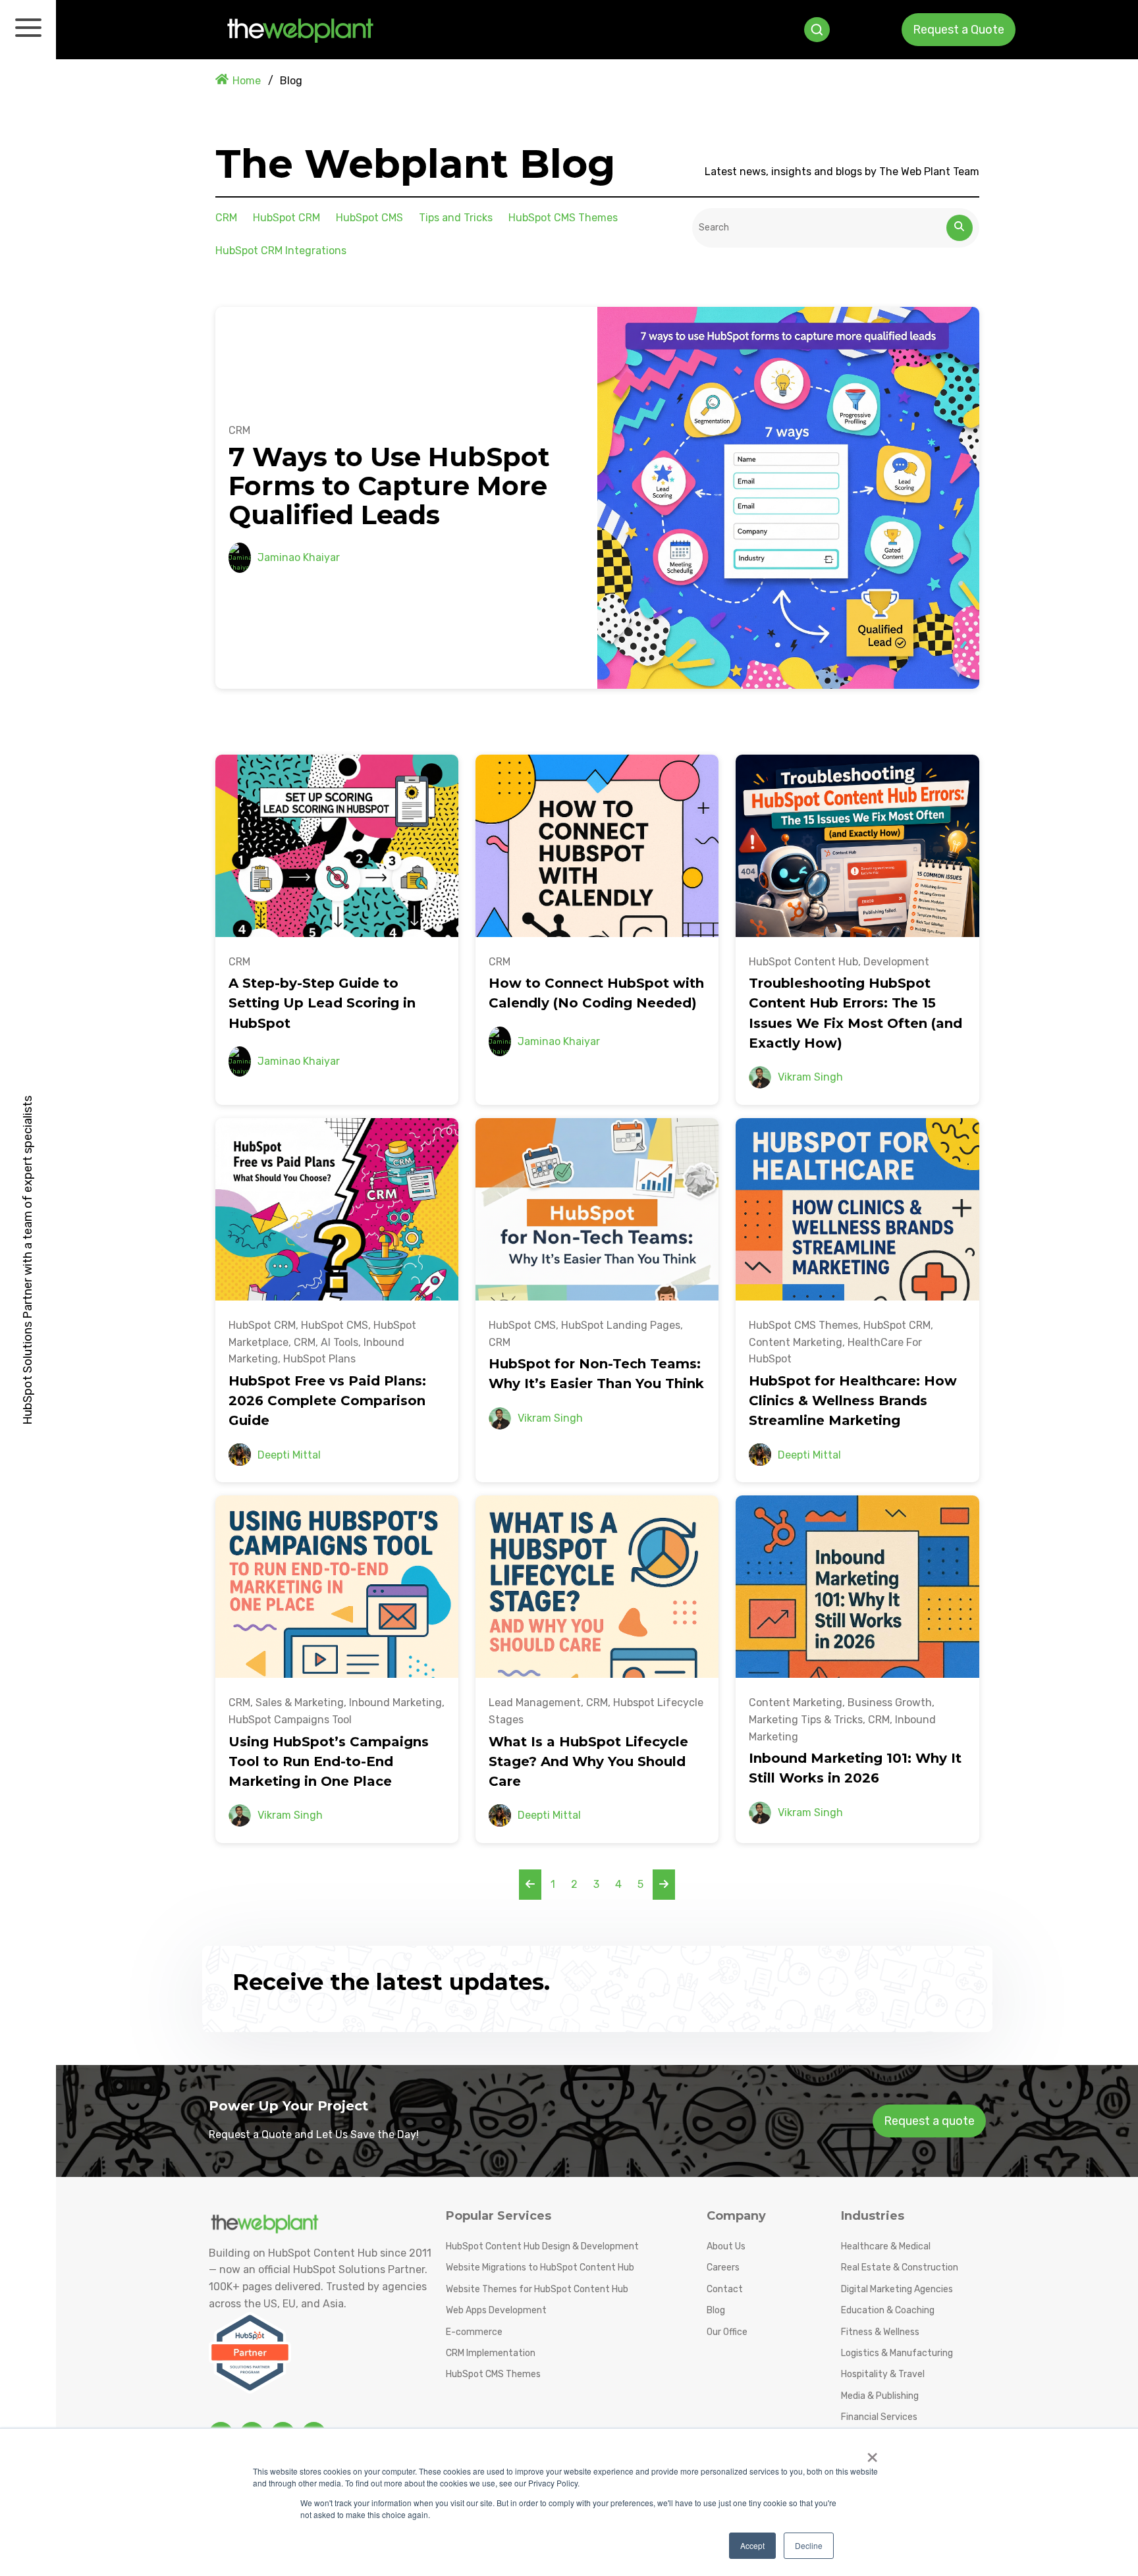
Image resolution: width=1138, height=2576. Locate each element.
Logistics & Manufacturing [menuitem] (897, 2353)
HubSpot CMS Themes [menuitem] (493, 2374)
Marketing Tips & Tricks (806, 1720)
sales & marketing (300, 1703)
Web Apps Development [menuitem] (496, 2310)
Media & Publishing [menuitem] (880, 2396)
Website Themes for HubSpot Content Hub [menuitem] (537, 2289)
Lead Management (535, 1703)
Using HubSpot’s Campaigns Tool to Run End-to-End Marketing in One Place (329, 1761)
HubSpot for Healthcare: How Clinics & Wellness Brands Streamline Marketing (853, 1401)
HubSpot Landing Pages (621, 1325)
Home (247, 81)
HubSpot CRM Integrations (281, 251)
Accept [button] (752, 2545)
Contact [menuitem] (725, 2289)
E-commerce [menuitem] (474, 2332)
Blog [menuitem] (716, 2310)
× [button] (872, 2453)
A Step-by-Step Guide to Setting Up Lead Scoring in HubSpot (322, 1003)
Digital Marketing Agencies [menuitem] (897, 2289)
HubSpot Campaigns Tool (290, 1720)
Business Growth (890, 1703)
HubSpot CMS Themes (563, 218)
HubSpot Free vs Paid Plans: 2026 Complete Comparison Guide (327, 1401)
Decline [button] (809, 2545)
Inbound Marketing (395, 1703)
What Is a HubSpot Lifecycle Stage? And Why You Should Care (588, 1761)
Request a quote (929, 2121)
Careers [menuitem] (723, 2267)
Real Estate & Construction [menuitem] (900, 2267)
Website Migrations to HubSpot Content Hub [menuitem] (540, 2267)
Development (896, 962)
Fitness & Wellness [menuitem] (880, 2332)
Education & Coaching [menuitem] (888, 2310)
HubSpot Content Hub (803, 962)
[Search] (960, 228)
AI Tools (339, 1342)
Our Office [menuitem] (727, 2332)
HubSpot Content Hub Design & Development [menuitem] (542, 2246)
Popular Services (499, 2216)
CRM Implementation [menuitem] (491, 2353)
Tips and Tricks (456, 218)
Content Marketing (796, 1342)
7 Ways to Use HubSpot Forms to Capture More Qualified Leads (389, 486)
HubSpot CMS (369, 218)
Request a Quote (959, 30)
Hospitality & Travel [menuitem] (883, 2374)
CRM (226, 218)
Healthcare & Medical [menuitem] (886, 2246)
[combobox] (820, 228)
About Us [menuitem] (726, 2246)
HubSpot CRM (286, 218)
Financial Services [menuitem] (879, 2417)
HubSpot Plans (319, 1359)
